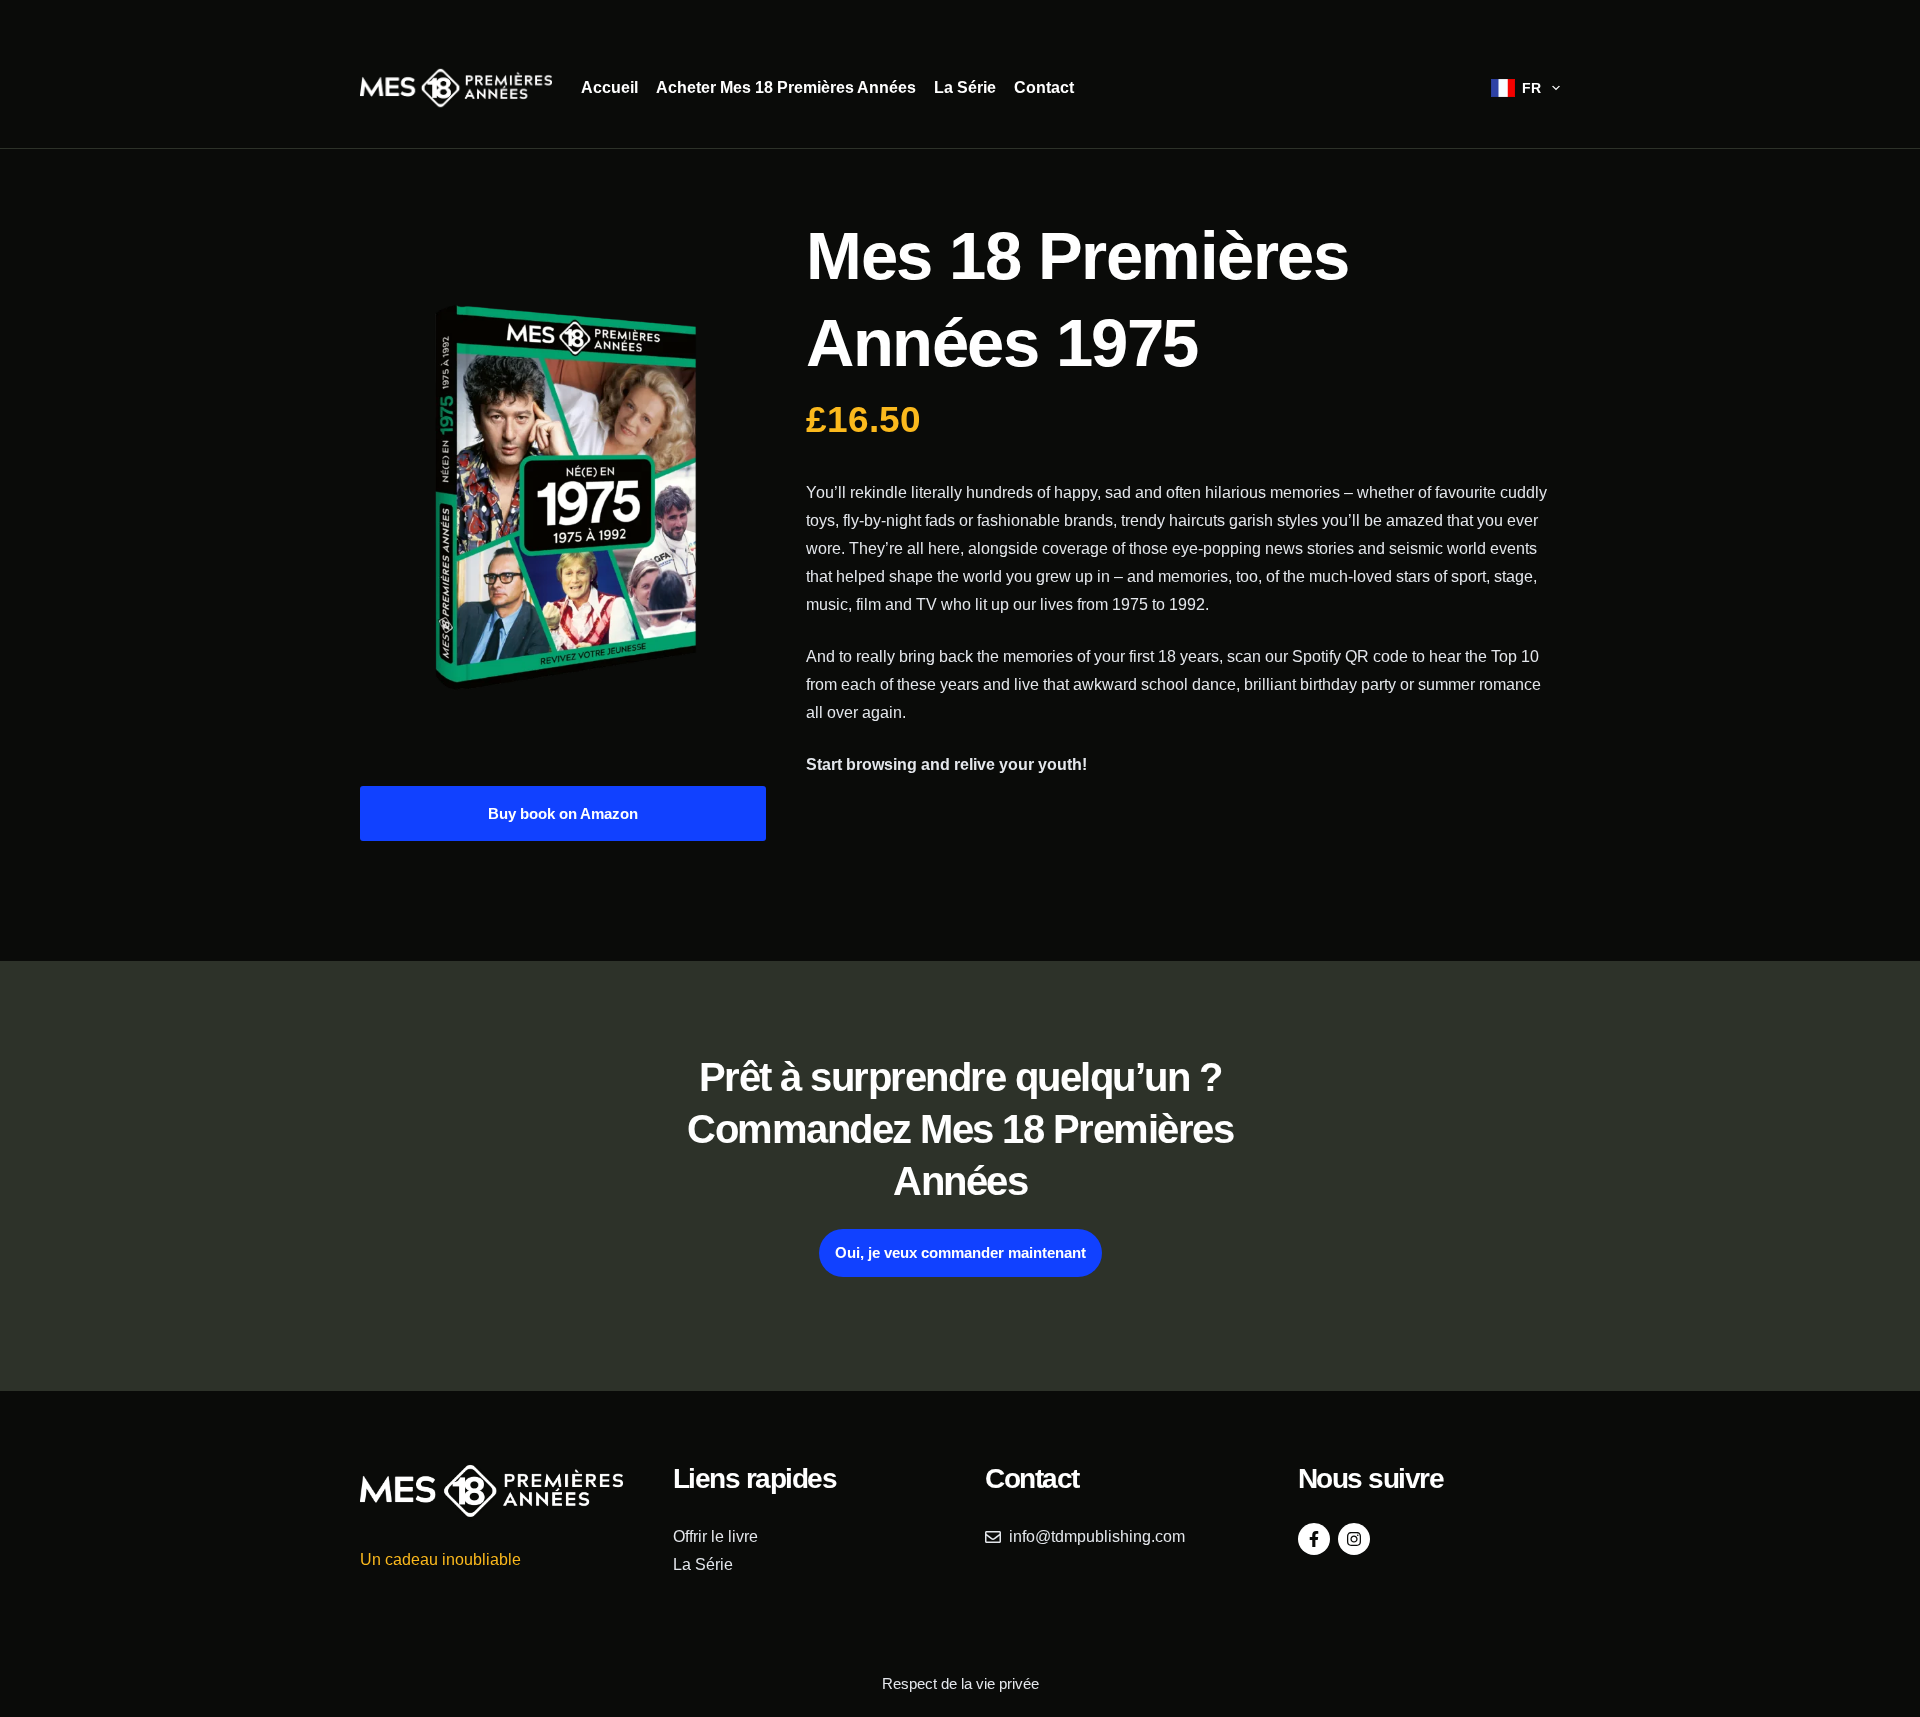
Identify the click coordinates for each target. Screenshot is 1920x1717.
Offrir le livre (715, 1536)
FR (1531, 88)
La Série (965, 87)
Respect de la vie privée (960, 1683)
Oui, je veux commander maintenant (960, 1252)
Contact (1044, 87)
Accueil (609, 87)
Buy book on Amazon (563, 813)
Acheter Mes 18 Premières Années (786, 87)
